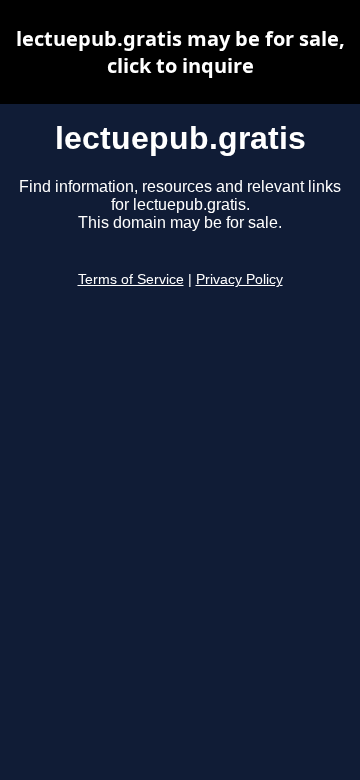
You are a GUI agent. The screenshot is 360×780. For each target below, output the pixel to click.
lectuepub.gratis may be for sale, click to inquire (180, 52)
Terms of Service (131, 279)
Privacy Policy (239, 279)
